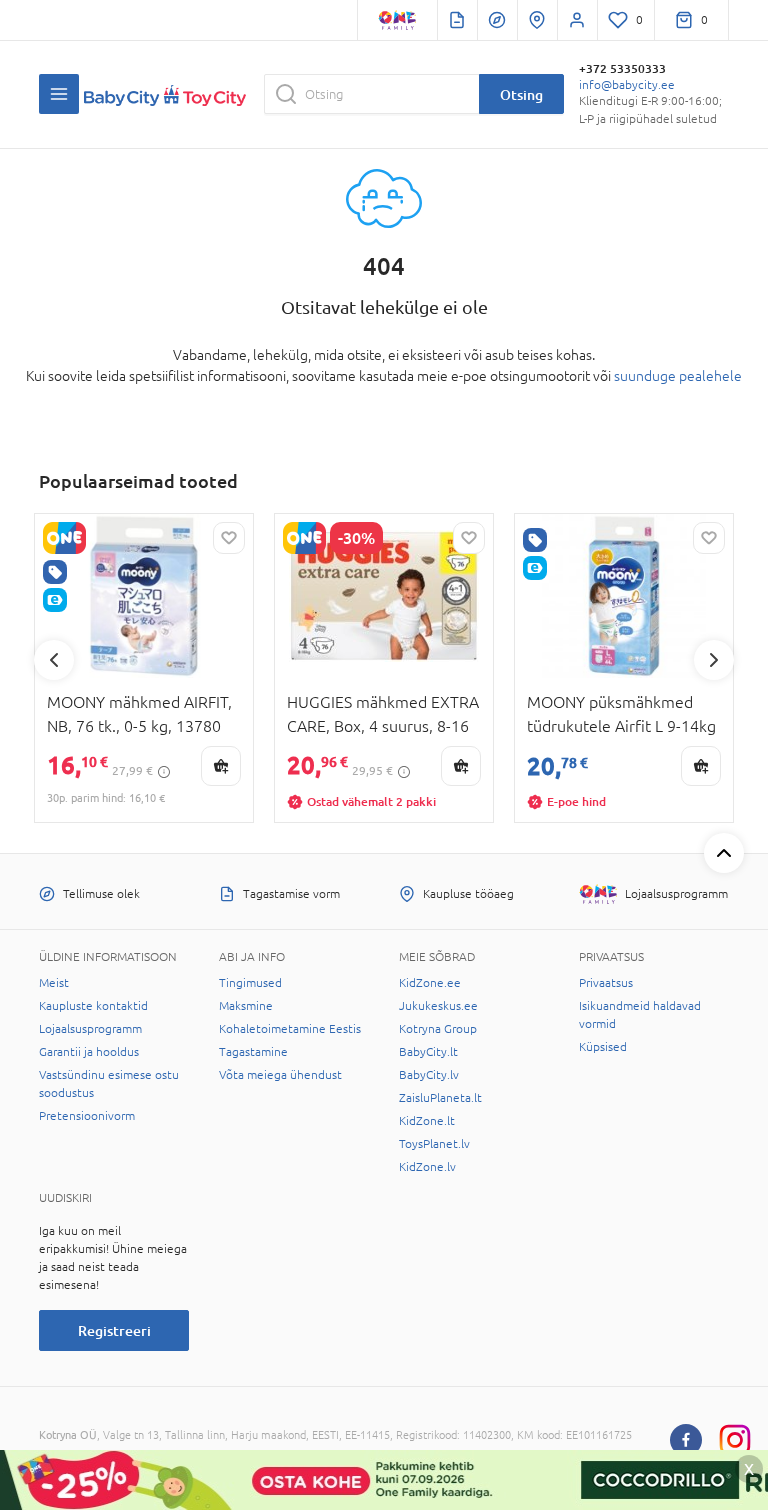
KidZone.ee (430, 983)
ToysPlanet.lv (434, 1144)
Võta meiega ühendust (280, 1075)
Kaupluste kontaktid (93, 1006)
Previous (54, 660)
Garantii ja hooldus (89, 1052)
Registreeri (114, 1330)
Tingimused (250, 983)
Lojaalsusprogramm (90, 1029)
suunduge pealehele (678, 376)
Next (714, 660)
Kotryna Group (438, 1029)
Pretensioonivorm (87, 1116)
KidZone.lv (427, 1167)
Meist (54, 983)
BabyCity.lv (429, 1075)
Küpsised (603, 1047)
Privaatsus (606, 983)
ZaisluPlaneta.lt (440, 1098)
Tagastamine (253, 1052)
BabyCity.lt (428, 1052)
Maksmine (246, 1006)
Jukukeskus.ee (438, 1006)
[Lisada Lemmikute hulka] (229, 538)
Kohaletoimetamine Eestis (290, 1029)
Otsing (521, 94)
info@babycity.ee (627, 85)
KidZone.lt (427, 1121)
